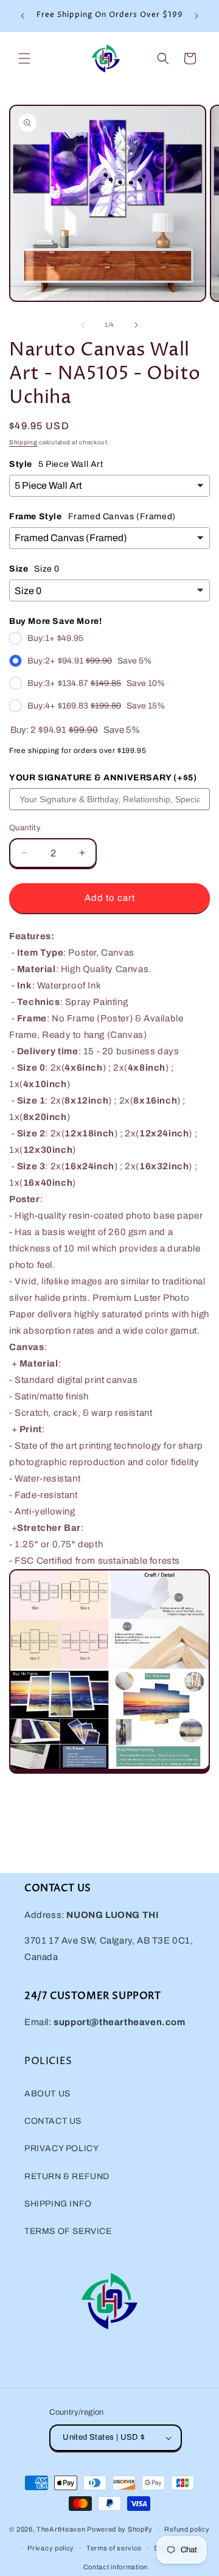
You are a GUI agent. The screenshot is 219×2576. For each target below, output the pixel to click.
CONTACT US (53, 2121)
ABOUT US (47, 2094)
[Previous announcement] (23, 16)
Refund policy (187, 2529)
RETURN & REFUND (67, 2176)
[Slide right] (136, 325)
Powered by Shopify (120, 2529)
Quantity (25, 828)
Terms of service (114, 2548)
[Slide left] (83, 325)
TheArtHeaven (61, 2529)
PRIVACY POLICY (61, 2148)
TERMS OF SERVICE (68, 2231)
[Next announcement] (196, 16)
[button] (24, 58)
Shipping (23, 442)
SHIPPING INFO (58, 2204)
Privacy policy (51, 2548)
